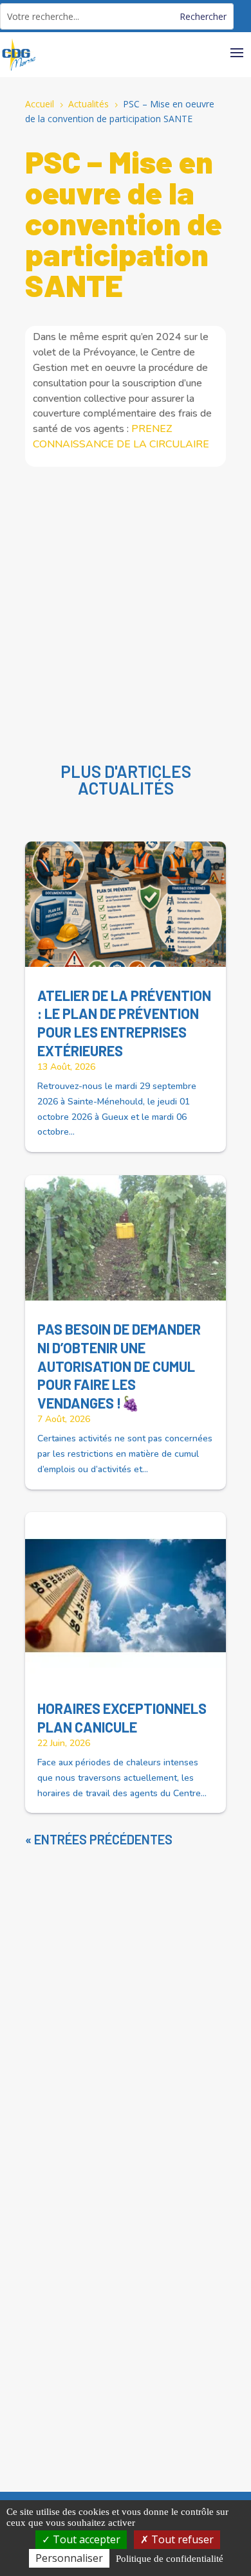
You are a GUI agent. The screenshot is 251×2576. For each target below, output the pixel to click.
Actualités (126, 788)
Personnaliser (69, 2558)
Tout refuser (181, 2539)
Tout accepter (85, 2539)
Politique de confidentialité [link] (170, 2559)
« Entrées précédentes (99, 1839)
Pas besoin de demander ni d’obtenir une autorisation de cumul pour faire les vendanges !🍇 (119, 1365)
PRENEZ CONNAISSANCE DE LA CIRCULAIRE (121, 437)
